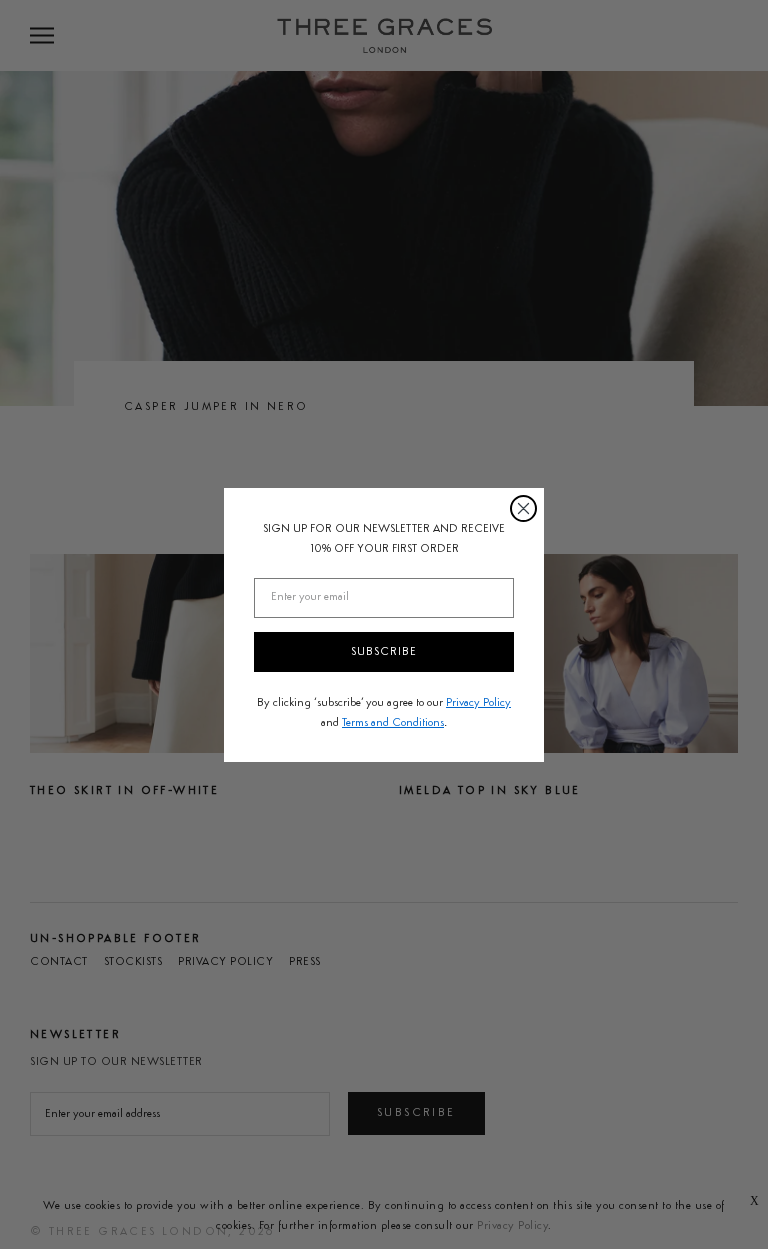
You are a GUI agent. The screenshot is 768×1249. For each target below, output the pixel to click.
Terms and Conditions (393, 723)
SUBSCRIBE (384, 652)
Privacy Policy (478, 703)
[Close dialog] (523, 508)
